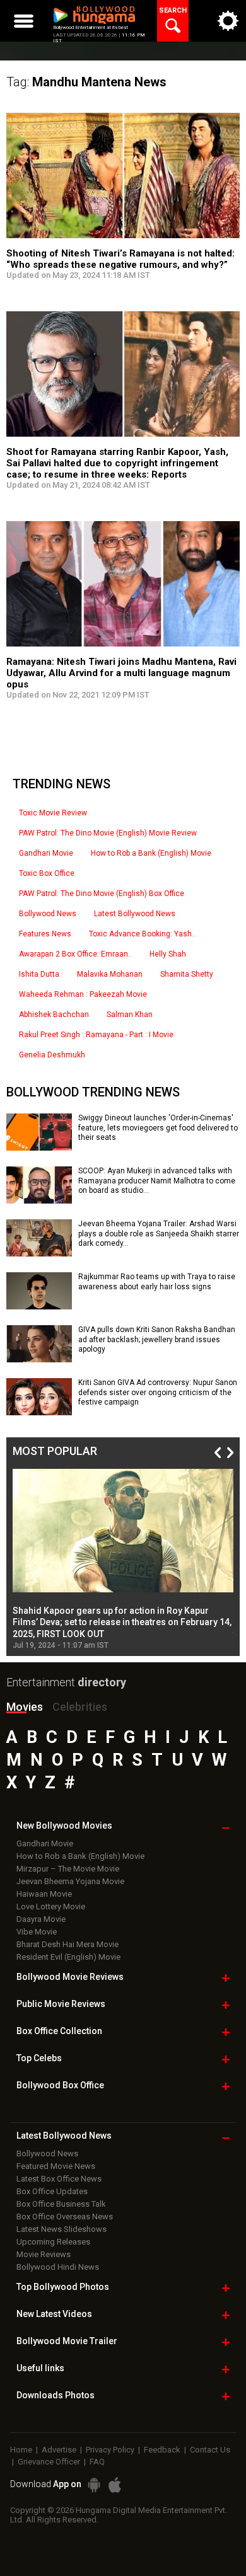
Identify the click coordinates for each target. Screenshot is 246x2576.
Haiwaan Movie (44, 1894)
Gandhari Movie (46, 853)
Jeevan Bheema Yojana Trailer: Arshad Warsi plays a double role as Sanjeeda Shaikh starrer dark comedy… (159, 1233)
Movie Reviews (44, 2254)
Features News (45, 934)
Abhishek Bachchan (54, 1015)
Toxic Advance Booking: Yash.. (142, 934)
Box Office (59, 2031)
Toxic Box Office (47, 873)
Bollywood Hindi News (58, 2267)
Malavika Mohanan (110, 974)
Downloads (56, 2395)
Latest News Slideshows (61, 2229)
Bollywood (67, 2341)
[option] (123, 1559)
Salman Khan (130, 1015)
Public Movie (61, 2004)
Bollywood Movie (70, 1977)
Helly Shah (168, 954)
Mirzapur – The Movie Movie (68, 1869)
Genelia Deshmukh (52, 1055)
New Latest (54, 2314)
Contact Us (210, 2450)
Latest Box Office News (59, 2179)
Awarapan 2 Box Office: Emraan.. (75, 954)
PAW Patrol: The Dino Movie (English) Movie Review (108, 833)
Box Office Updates (52, 2191)
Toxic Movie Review (53, 813)
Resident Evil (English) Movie (68, 1957)
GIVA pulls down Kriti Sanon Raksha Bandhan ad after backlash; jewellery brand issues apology (157, 1339)
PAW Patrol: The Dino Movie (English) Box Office (102, 894)
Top (39, 2058)
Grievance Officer (49, 2462)
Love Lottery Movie (51, 1906)
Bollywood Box (60, 2085)
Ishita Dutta (39, 974)
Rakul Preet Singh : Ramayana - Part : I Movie (96, 1035)
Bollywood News (48, 914)
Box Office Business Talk (61, 2204)
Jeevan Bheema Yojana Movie (70, 1881)
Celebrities (80, 1707)
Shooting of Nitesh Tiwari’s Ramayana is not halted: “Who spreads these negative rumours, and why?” (120, 259)
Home (21, 2450)
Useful (40, 2368)
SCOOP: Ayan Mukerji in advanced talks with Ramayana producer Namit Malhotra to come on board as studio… (157, 1181)
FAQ (97, 2462)
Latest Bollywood (64, 2136)
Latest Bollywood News (135, 914)
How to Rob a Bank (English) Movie (151, 853)
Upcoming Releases (53, 2242)
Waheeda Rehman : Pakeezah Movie (83, 994)
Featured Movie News (56, 2166)
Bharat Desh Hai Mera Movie (67, 1944)
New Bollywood (64, 1826)
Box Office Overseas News (65, 2217)
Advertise (59, 2450)
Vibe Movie (37, 1932)
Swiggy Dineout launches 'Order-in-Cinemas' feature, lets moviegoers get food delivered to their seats (158, 1128)
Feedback (162, 2450)
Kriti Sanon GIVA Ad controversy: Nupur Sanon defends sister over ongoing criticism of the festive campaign (158, 1392)
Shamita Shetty (187, 974)
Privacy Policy (110, 2450)
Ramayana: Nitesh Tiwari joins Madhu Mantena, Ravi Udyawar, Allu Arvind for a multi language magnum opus (121, 673)
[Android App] (94, 2485)
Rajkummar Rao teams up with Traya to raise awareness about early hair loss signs (157, 1282)
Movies (25, 1707)
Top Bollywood (63, 2287)
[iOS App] (115, 2485)
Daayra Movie (41, 1919)
